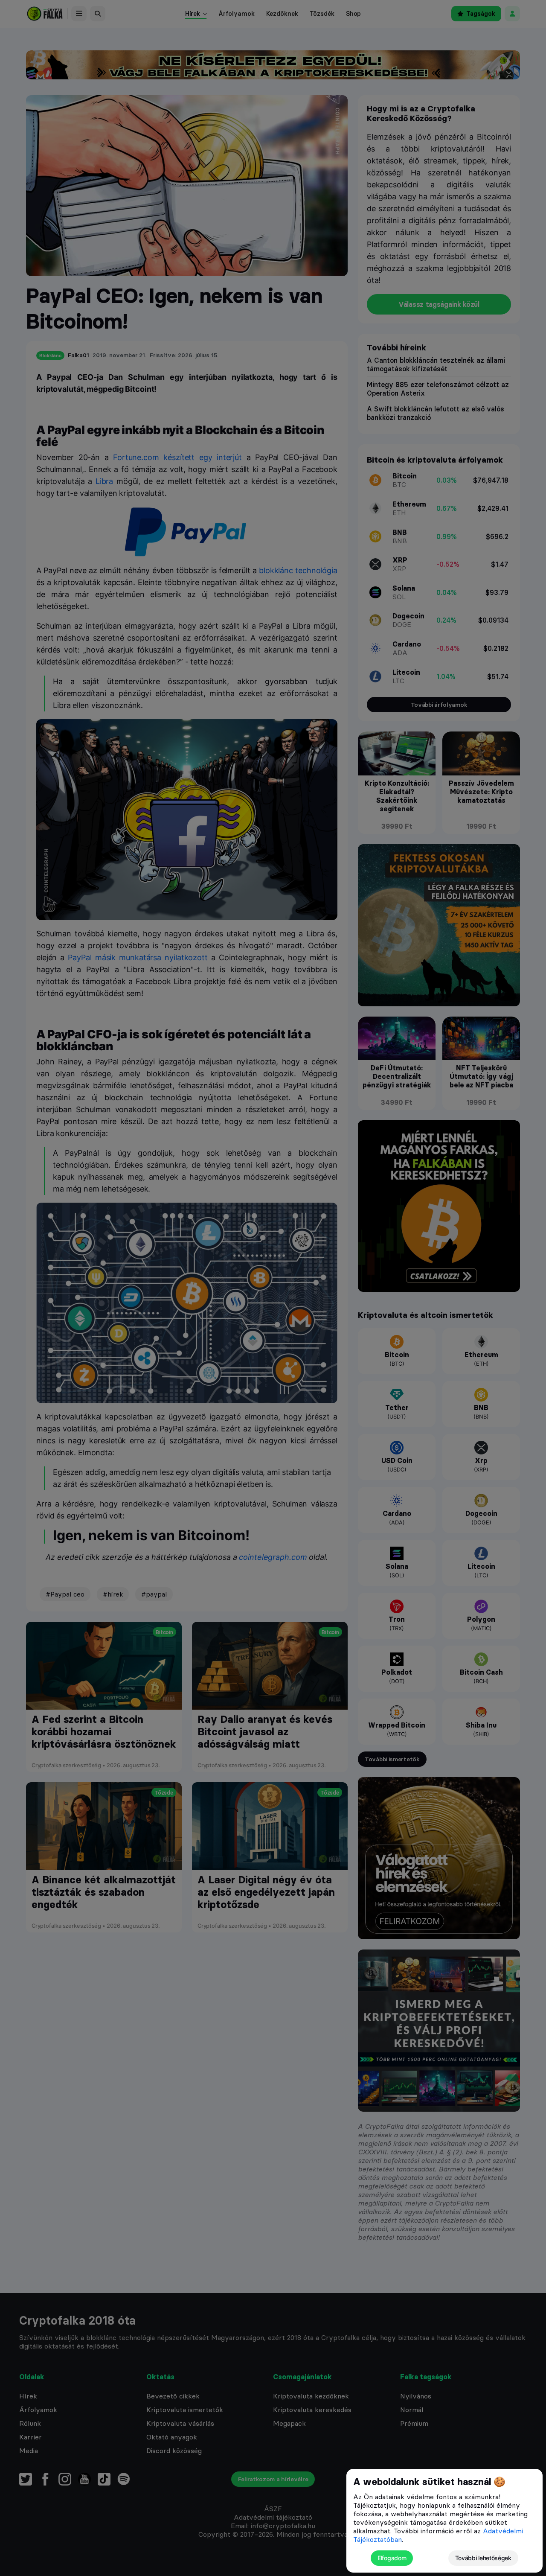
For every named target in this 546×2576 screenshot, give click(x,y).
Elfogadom (392, 2558)
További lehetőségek (483, 2558)
